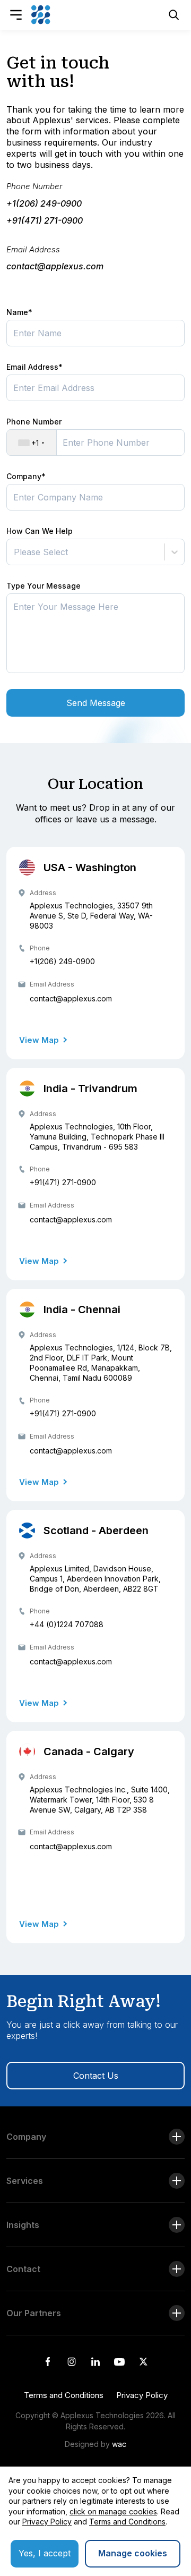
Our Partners (34, 2313)
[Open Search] (174, 15)
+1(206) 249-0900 (62, 961)
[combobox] (15, 552)
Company (26, 2137)
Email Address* (34, 367)
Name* (19, 312)
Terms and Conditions (64, 2395)
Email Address (33, 249)
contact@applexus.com (71, 998)
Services (25, 2181)
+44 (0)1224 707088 (67, 1624)
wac (119, 2444)
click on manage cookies (113, 2511)
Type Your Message (44, 586)
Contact (23, 2269)
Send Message (96, 703)
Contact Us (96, 2076)
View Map (39, 1040)
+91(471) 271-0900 (63, 1182)
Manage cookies (133, 2553)
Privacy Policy (142, 2395)
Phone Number (34, 186)
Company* (26, 476)
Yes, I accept (45, 2553)
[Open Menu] (16, 15)
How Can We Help (40, 531)
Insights (23, 2225)
